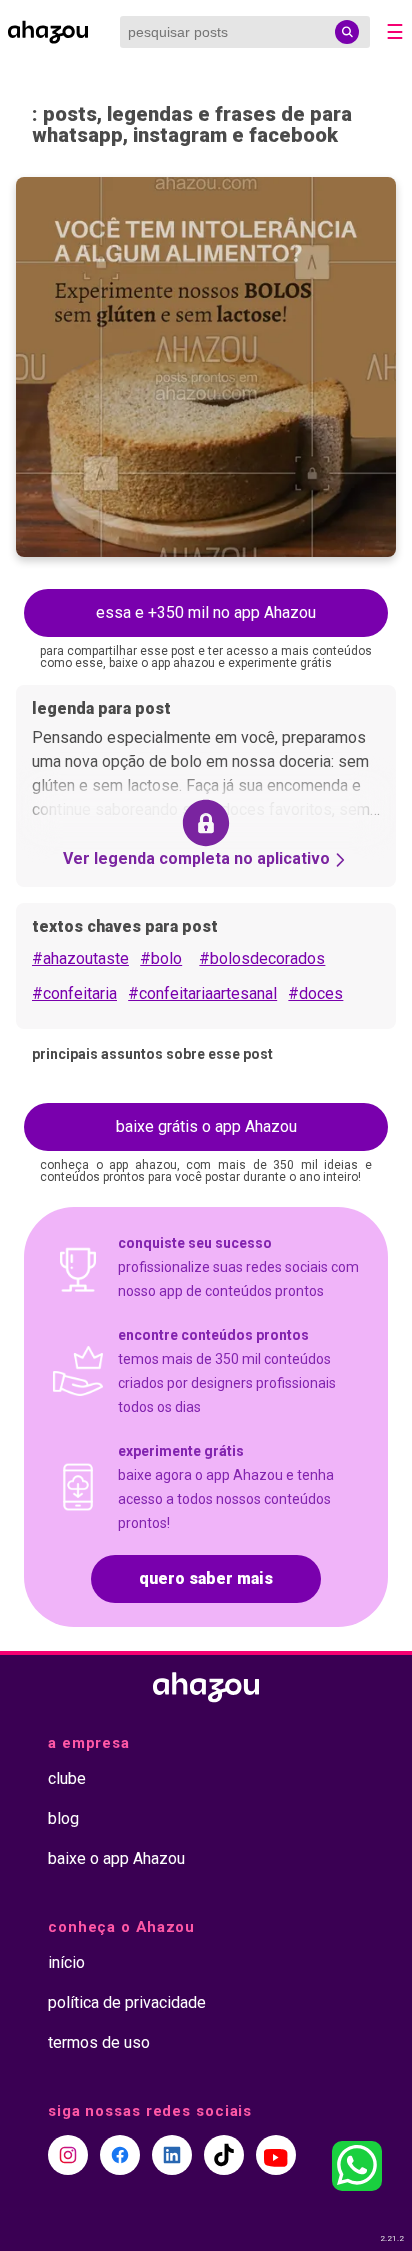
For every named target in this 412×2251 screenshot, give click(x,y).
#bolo (161, 958)
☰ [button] (395, 32)
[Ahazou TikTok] (224, 2155)
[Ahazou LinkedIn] (172, 2155)
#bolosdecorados (262, 958)
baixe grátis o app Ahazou (206, 1126)
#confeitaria (74, 993)
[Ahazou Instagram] (68, 2155)
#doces (315, 993)
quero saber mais (206, 1578)
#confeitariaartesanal (202, 993)
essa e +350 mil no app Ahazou (206, 612)
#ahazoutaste (80, 958)
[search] (347, 32)
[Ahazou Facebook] (120, 2155)
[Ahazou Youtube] (276, 2155)
